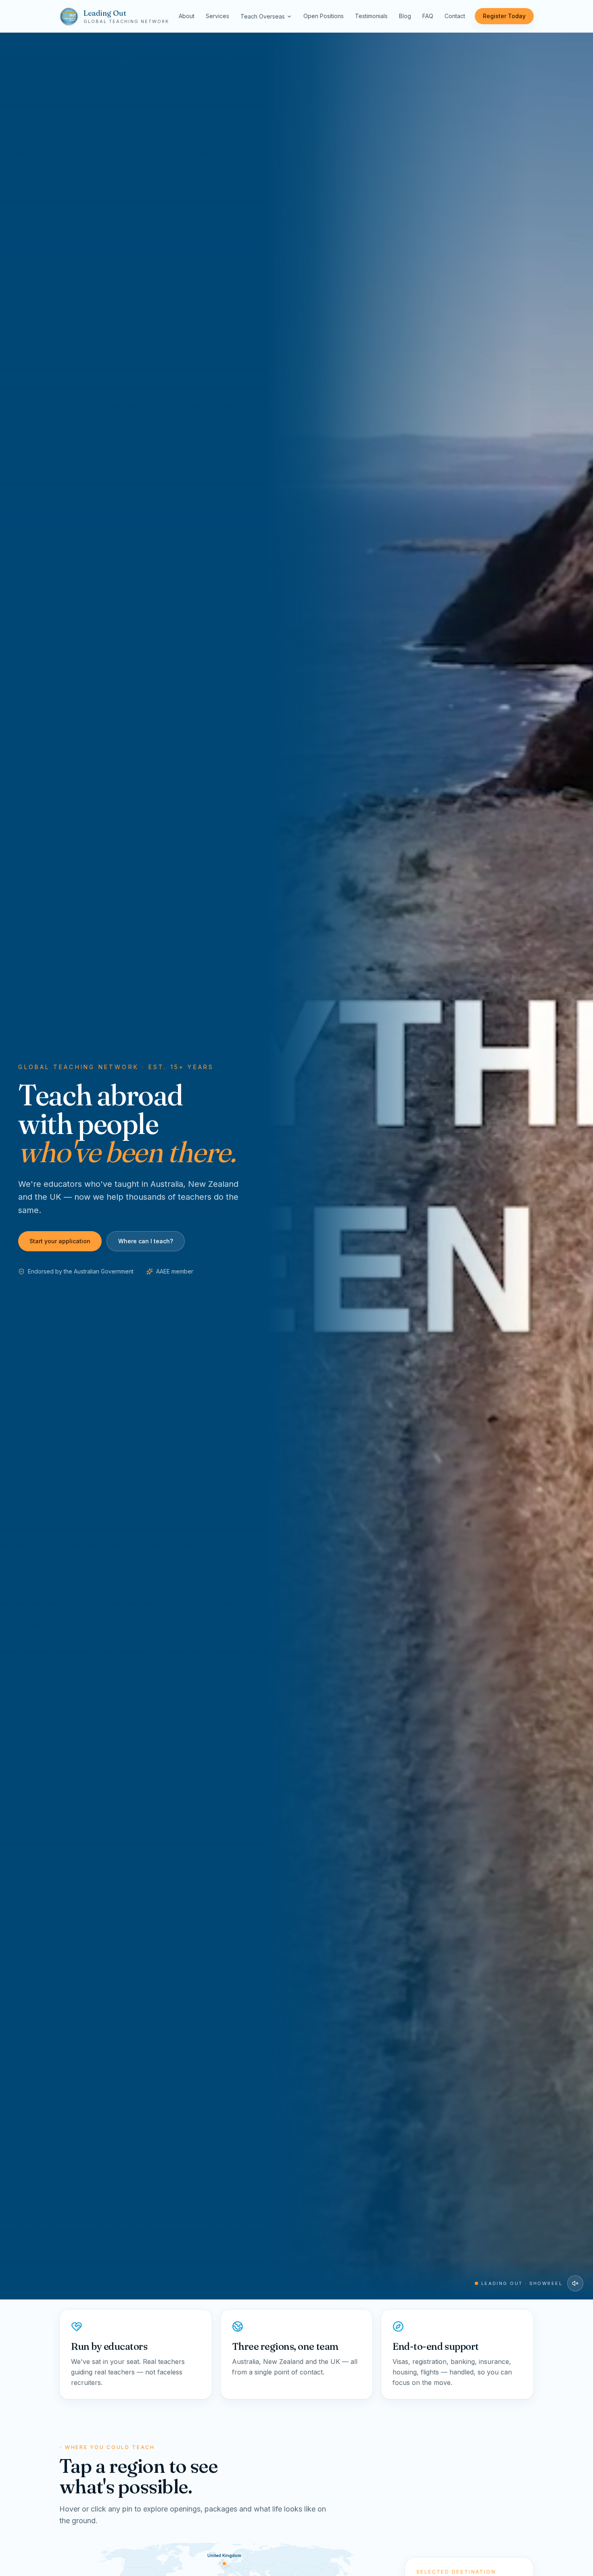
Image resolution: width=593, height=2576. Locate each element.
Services (217, 16)
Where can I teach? (146, 1241)
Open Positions (324, 16)
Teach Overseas (263, 16)
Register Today (504, 16)
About (187, 16)
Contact (455, 16)
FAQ (428, 16)
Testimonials (371, 16)
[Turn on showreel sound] (575, 2283)
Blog (405, 16)
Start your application (60, 1241)
